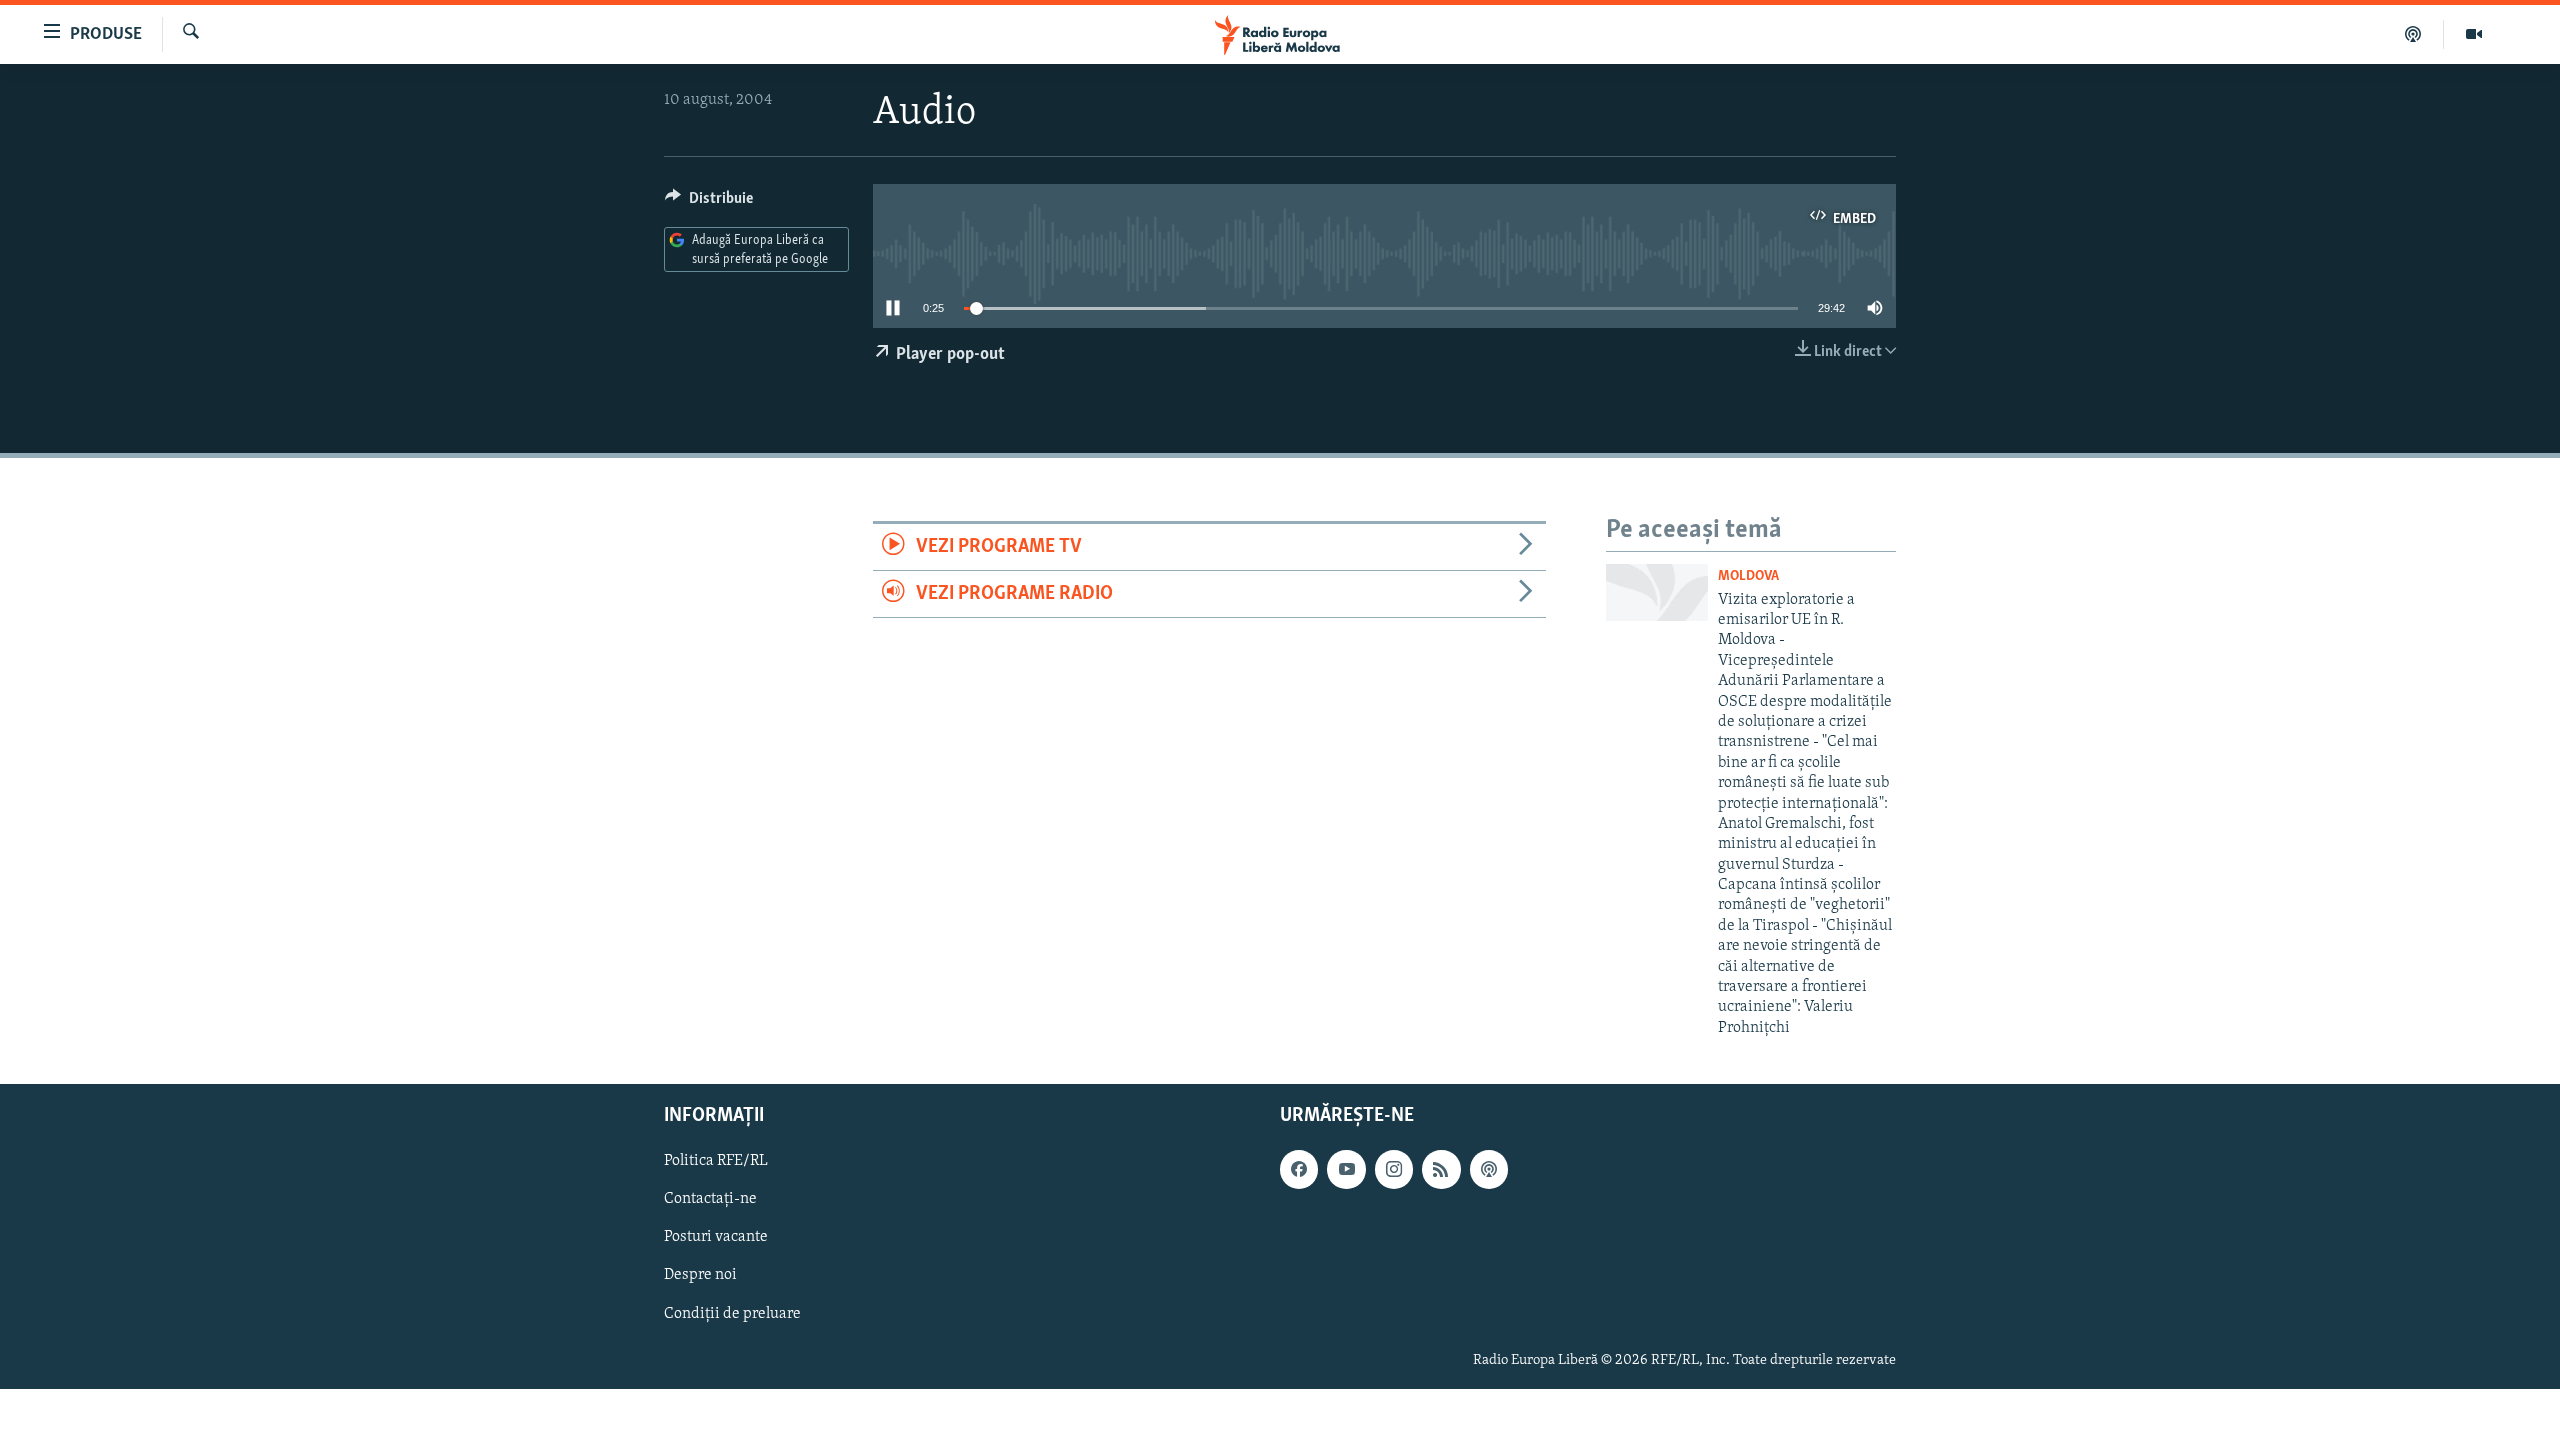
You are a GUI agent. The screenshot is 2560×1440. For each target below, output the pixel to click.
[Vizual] (2474, 34)
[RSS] (1441, 1170)
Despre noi (700, 1276)
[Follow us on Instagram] (1394, 1170)
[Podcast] (2413, 34)
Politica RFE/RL (716, 1162)
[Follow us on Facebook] (1299, 1170)
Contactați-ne (710, 1200)
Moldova (1748, 576)
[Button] (709, 203)
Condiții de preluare (732, 1314)
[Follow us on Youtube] (1346, 1170)
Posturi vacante (716, 1238)
